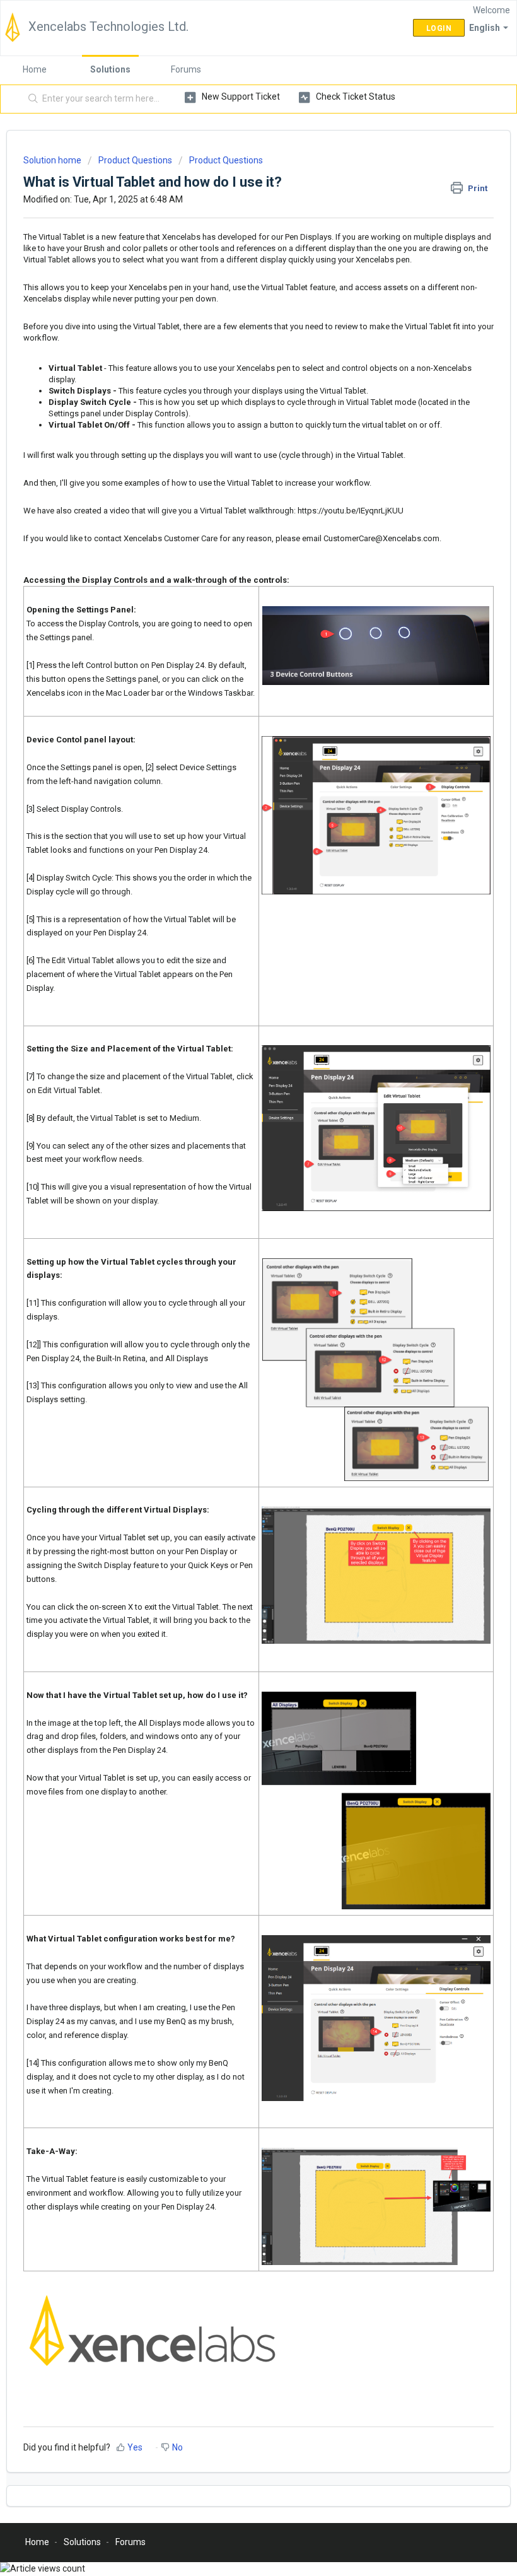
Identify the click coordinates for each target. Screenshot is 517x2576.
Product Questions (135, 160)
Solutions (110, 69)
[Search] (31, 99)
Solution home (53, 160)
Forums (186, 69)
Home (35, 69)
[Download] (235, 1318)
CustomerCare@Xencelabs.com (381, 538)
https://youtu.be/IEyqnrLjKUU (351, 511)
